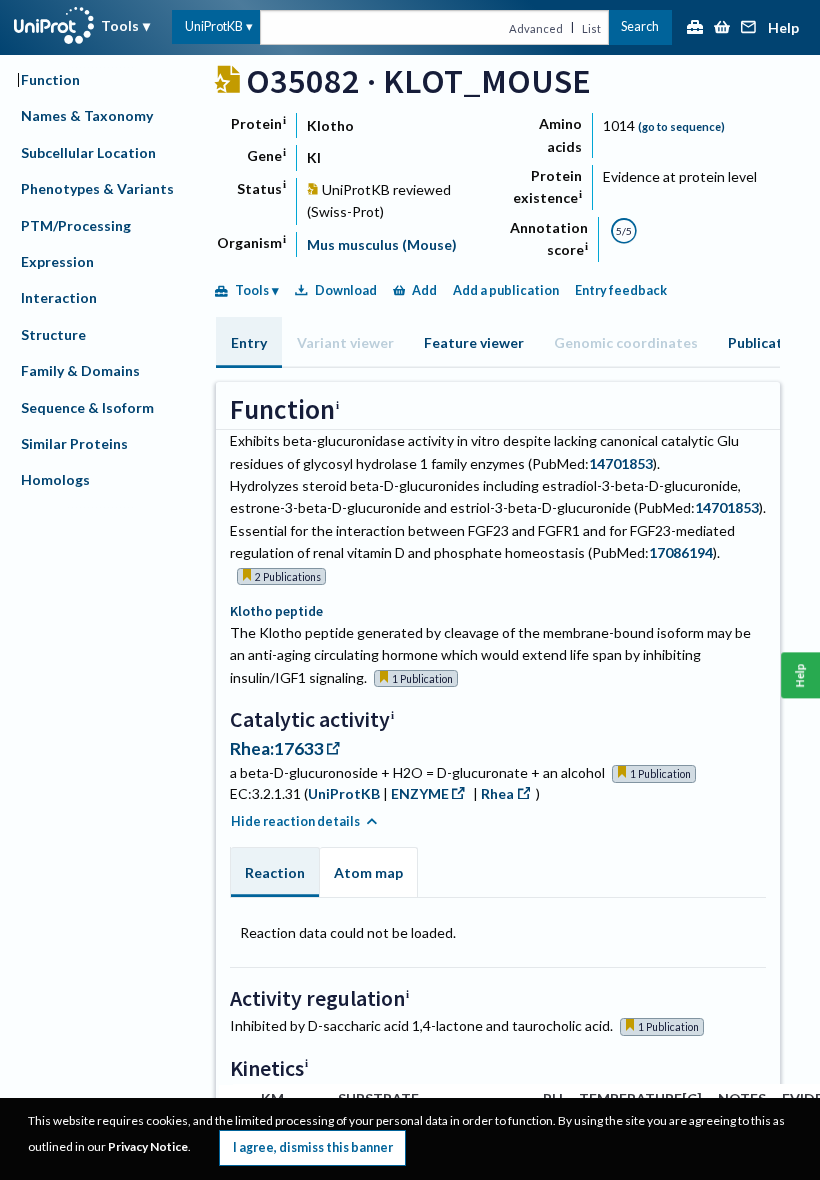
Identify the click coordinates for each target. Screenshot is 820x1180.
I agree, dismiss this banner (313, 1147)
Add (424, 290)
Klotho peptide (276, 611)
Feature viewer (474, 342)
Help (783, 28)
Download (346, 290)
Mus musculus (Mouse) (382, 244)
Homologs (55, 479)
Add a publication (506, 290)
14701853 (621, 463)
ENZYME (420, 793)
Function (50, 79)
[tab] (249, 342)
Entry (249, 342)
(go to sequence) (681, 126)
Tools (120, 25)
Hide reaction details (295, 821)
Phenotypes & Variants (97, 188)
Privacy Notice (148, 1146)
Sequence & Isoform (87, 407)
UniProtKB (214, 26)
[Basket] (722, 28)
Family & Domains (80, 370)
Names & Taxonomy (87, 115)
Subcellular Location (88, 152)
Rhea (497, 793)
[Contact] (749, 28)
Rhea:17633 (277, 748)
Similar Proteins (74, 443)
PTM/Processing (76, 225)
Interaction (59, 297)
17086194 (681, 552)
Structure (53, 334)
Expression (57, 261)
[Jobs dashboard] (695, 28)
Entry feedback (621, 290)
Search (640, 26)
